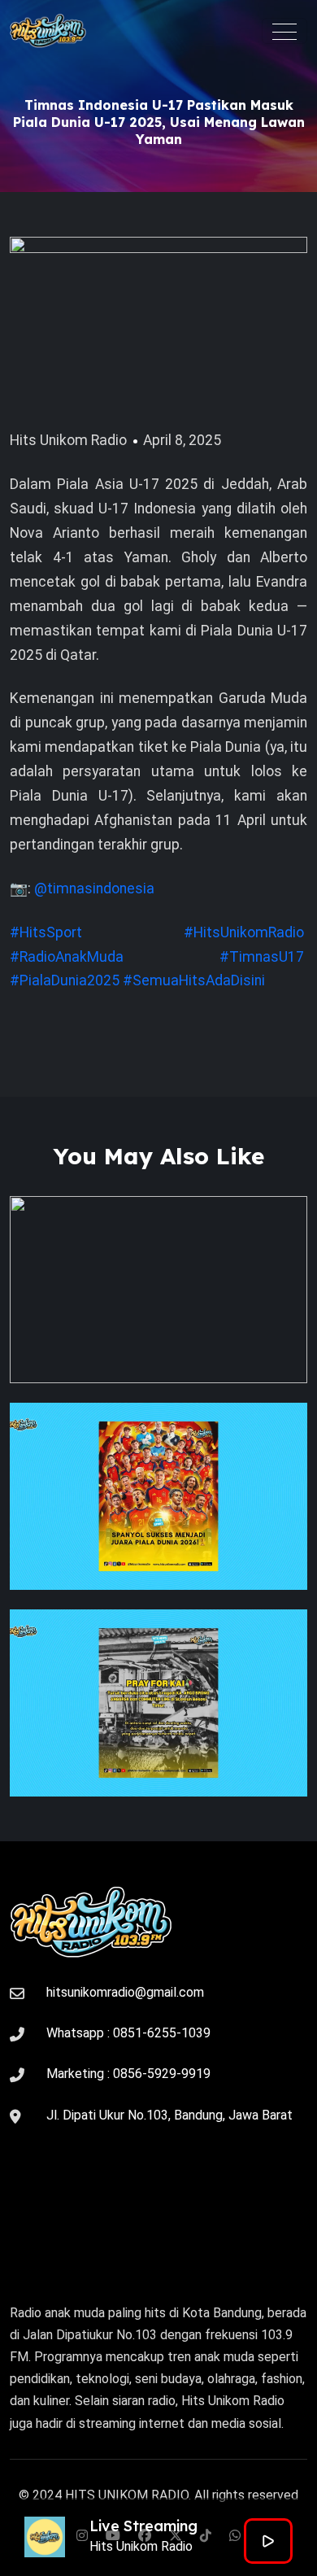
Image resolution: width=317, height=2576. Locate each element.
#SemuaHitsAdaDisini (194, 980)
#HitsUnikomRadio (244, 932)
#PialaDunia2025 (65, 980)
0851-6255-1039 (162, 2033)
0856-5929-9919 (162, 2074)
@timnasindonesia (94, 889)
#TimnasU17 (262, 957)
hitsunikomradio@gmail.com (125, 1992)
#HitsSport (46, 932)
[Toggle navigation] (284, 31)
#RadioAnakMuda (67, 957)
